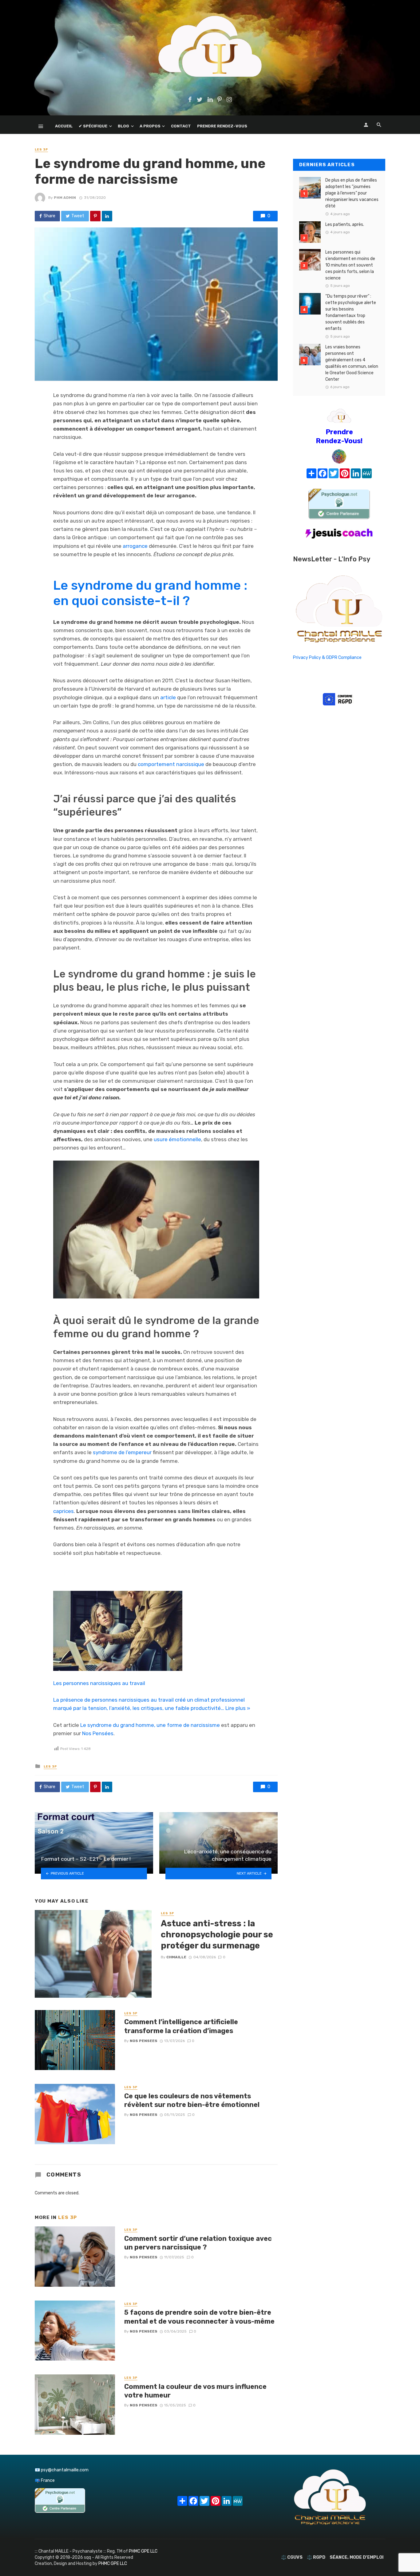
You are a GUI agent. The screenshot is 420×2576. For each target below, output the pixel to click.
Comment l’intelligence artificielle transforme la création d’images (181, 2026)
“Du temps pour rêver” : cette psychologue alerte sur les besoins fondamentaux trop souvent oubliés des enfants (351, 312)
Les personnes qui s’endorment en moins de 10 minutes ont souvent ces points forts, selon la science (350, 265)
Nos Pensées (98, 1733)
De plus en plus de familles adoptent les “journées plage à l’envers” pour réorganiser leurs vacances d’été (352, 193)
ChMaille (176, 1957)
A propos (150, 126)
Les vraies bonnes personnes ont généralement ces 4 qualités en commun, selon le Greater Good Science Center (352, 363)
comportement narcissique (171, 764)
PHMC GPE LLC (143, 2551)
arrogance (135, 546)
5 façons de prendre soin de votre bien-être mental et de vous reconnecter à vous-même (199, 2317)
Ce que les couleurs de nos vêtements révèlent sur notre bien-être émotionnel (192, 2100)
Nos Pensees (144, 2041)
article (168, 697)
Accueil (64, 126)
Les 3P (41, 150)
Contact (181, 126)
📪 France (45, 2480)
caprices (63, 1511)
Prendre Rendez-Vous (222, 126)
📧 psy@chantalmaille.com (62, 2470)
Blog (123, 126)
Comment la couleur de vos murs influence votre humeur (195, 2391)
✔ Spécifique (93, 126)
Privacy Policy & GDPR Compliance (327, 658)
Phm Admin (65, 198)
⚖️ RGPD (316, 2557)
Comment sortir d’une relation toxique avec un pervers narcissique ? (198, 2243)
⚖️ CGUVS (292, 2557)
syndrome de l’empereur (122, 1452)
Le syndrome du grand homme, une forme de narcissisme (150, 1725)
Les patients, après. (345, 225)
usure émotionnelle (177, 1139)
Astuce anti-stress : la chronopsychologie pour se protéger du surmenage (217, 1934)
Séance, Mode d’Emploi (357, 2557)
